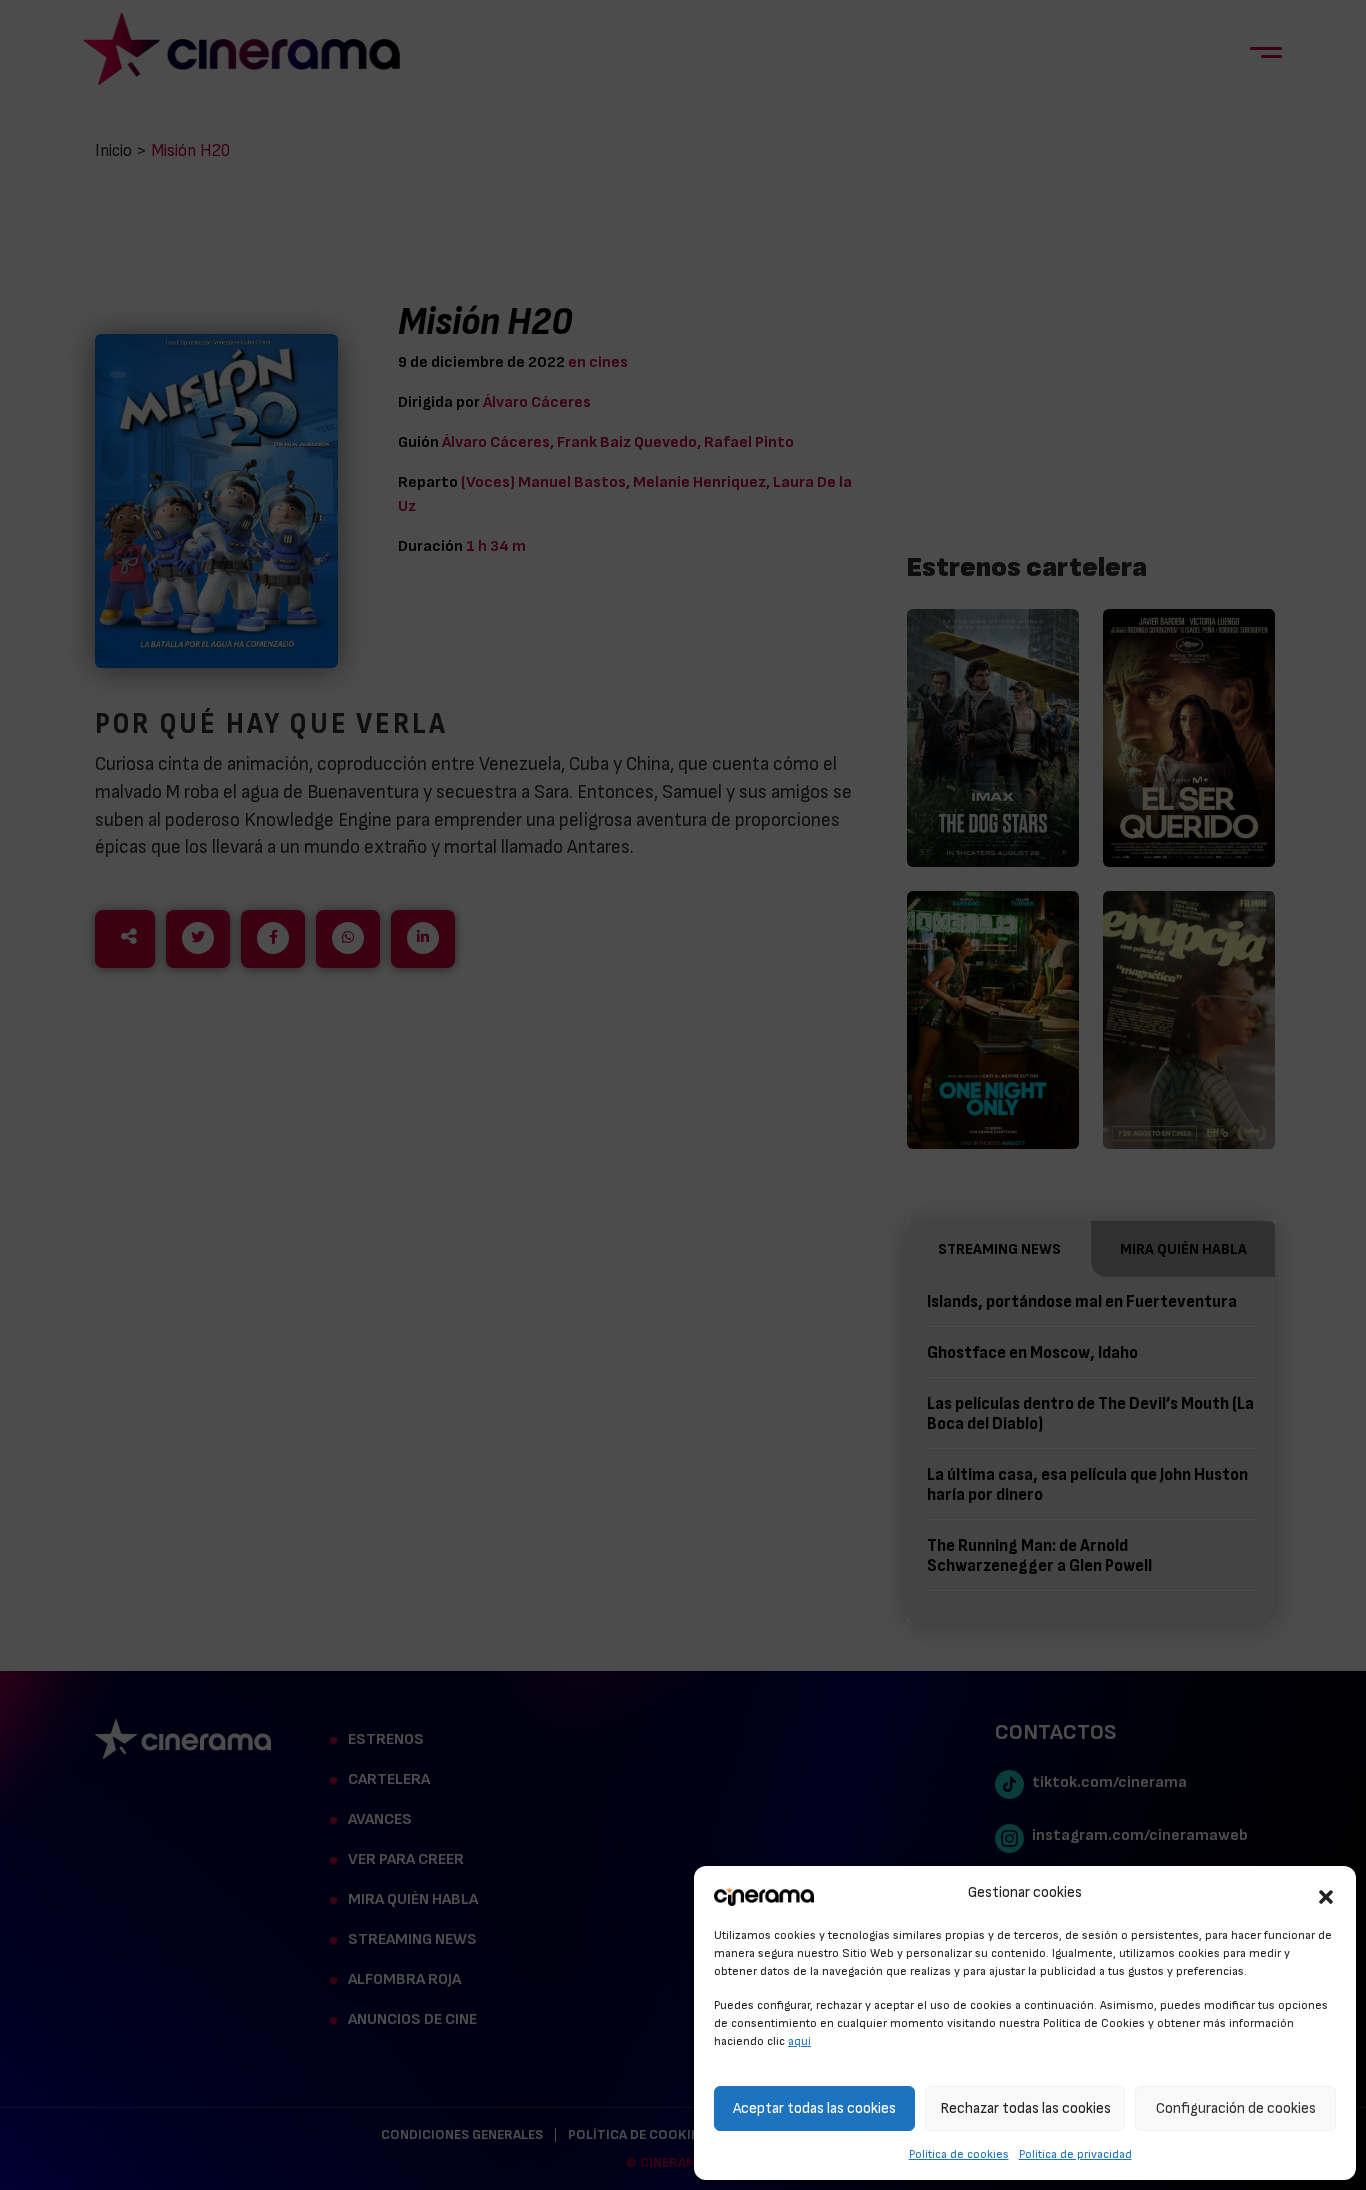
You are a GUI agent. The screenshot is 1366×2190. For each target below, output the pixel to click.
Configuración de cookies (1236, 2108)
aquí (799, 2041)
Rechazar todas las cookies (1025, 2108)
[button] (1326, 1894)
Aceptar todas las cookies (814, 2108)
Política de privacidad (1075, 2154)
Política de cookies (959, 2154)
